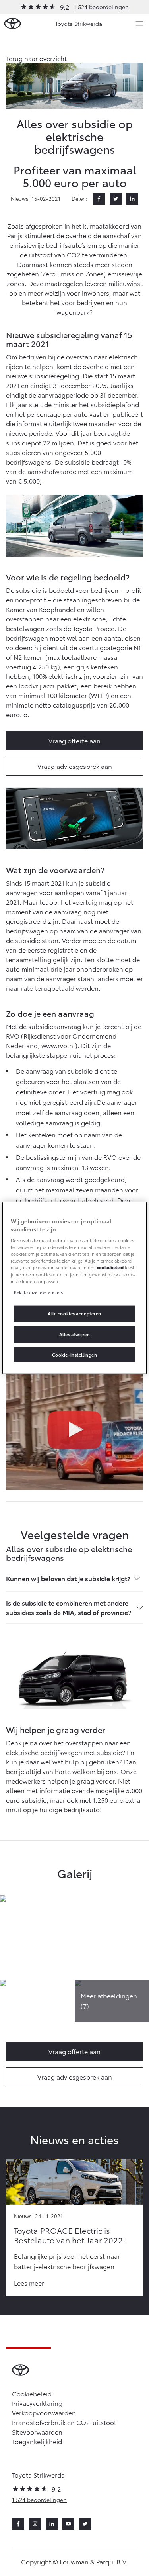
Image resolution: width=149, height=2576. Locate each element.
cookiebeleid (110, 1267)
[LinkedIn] (132, 199)
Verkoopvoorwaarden (44, 2412)
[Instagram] (35, 2524)
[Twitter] (116, 199)
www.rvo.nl (58, 1045)
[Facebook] (99, 199)
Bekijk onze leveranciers (38, 1292)
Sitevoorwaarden (37, 2432)
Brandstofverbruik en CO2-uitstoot (64, 2422)
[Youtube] (68, 2524)
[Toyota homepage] (13, 24)
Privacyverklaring (37, 2403)
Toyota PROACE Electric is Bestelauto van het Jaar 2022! (70, 2235)
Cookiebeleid (32, 2393)
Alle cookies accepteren (74, 1313)
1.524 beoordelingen (101, 7)
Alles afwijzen (75, 1334)
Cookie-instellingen (75, 1354)
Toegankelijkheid (37, 2441)
